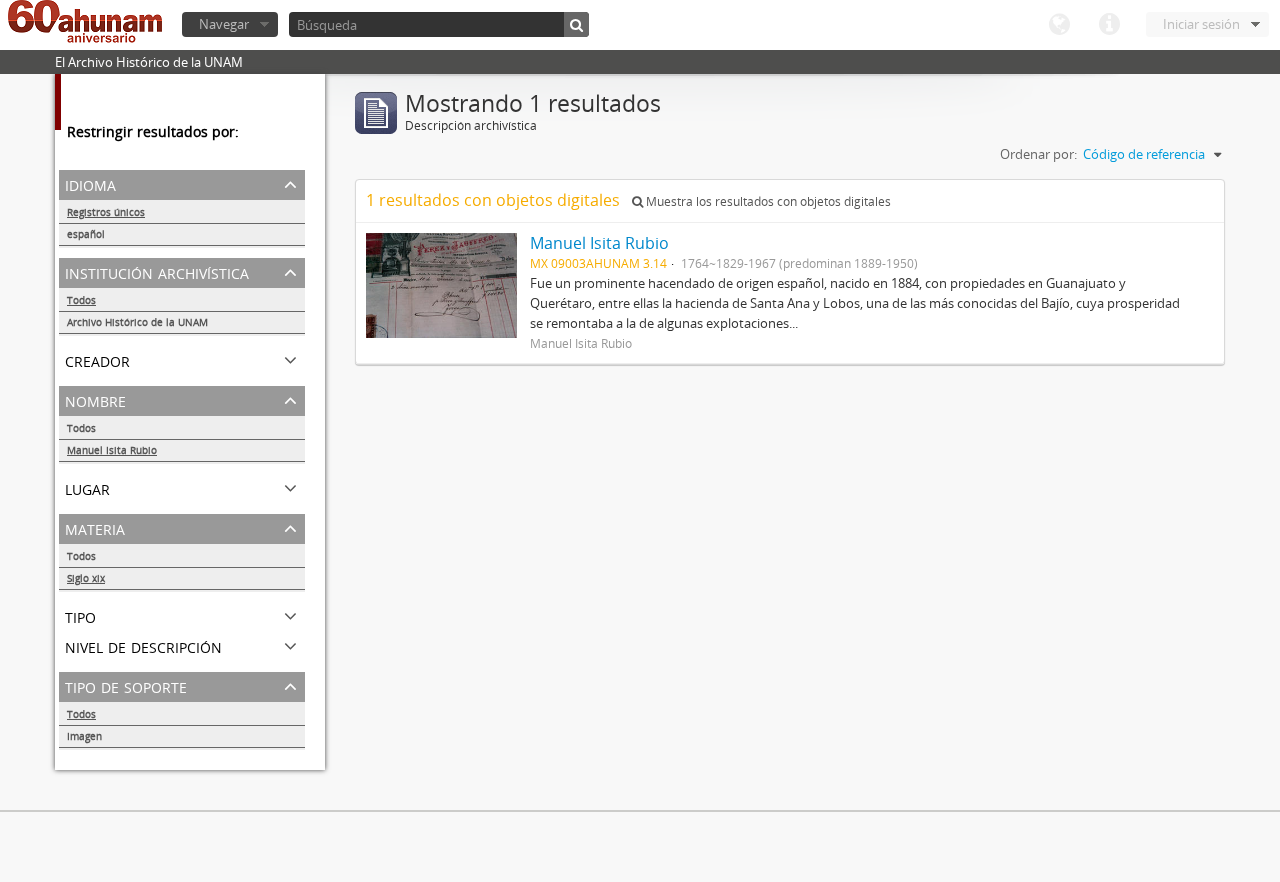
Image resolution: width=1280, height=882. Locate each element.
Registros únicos (106, 212)
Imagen (84, 736)
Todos (81, 300)
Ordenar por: (1038, 154)
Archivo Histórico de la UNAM (137, 322)
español (86, 234)
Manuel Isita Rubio (112, 450)
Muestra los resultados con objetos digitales (767, 201)
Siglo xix (86, 578)
